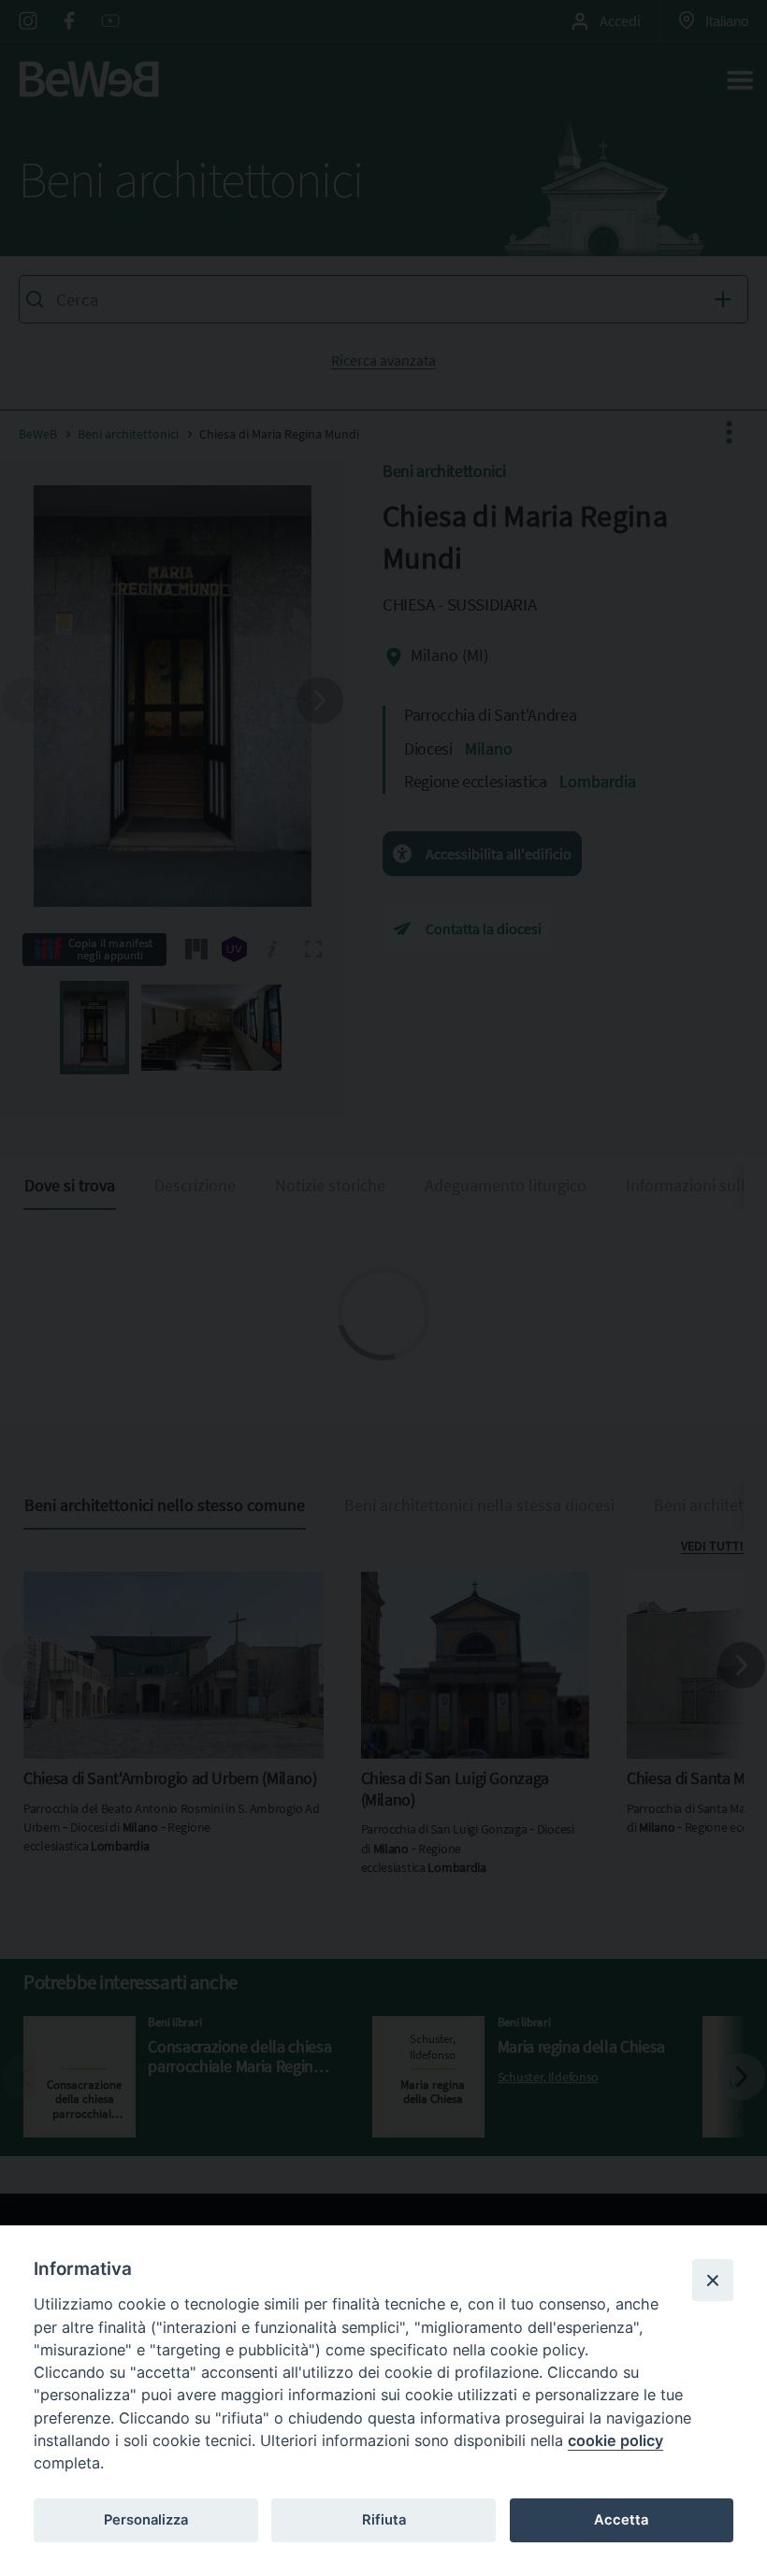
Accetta (621, 2520)
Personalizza (146, 2520)
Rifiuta (384, 2520)
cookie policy (615, 2440)
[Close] (713, 2280)
